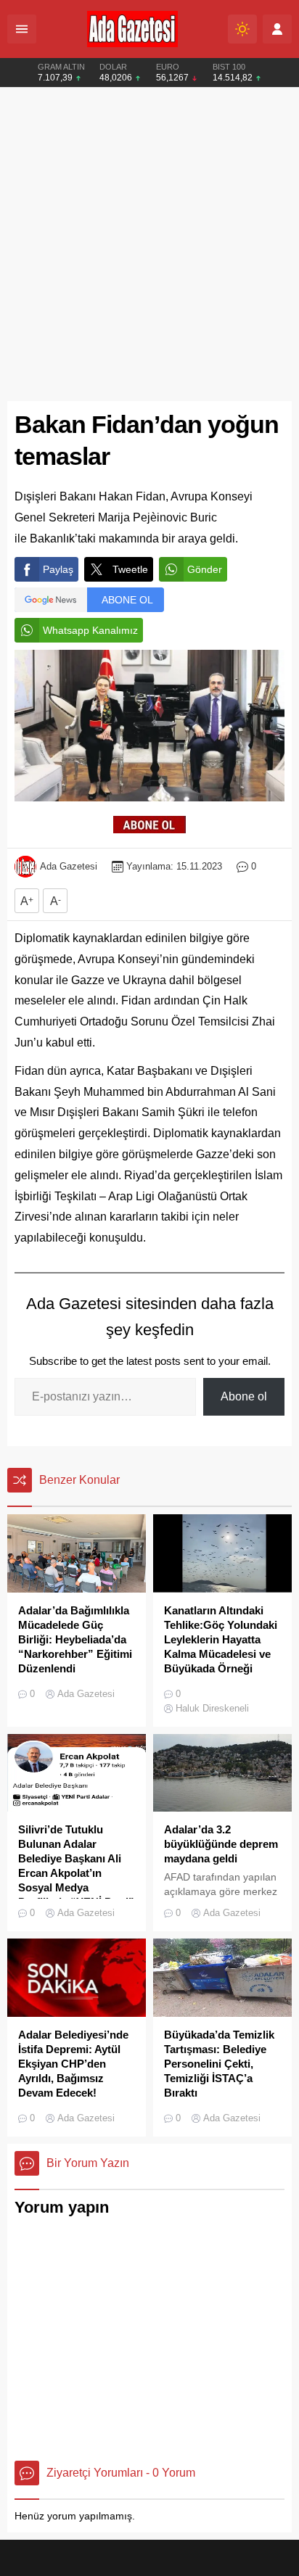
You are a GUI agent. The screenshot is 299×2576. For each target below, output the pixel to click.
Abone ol (244, 1396)
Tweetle (130, 569)
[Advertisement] (149, 244)
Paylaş (58, 569)
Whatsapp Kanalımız (90, 630)
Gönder (205, 569)
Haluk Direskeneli (212, 1708)
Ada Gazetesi (69, 866)
